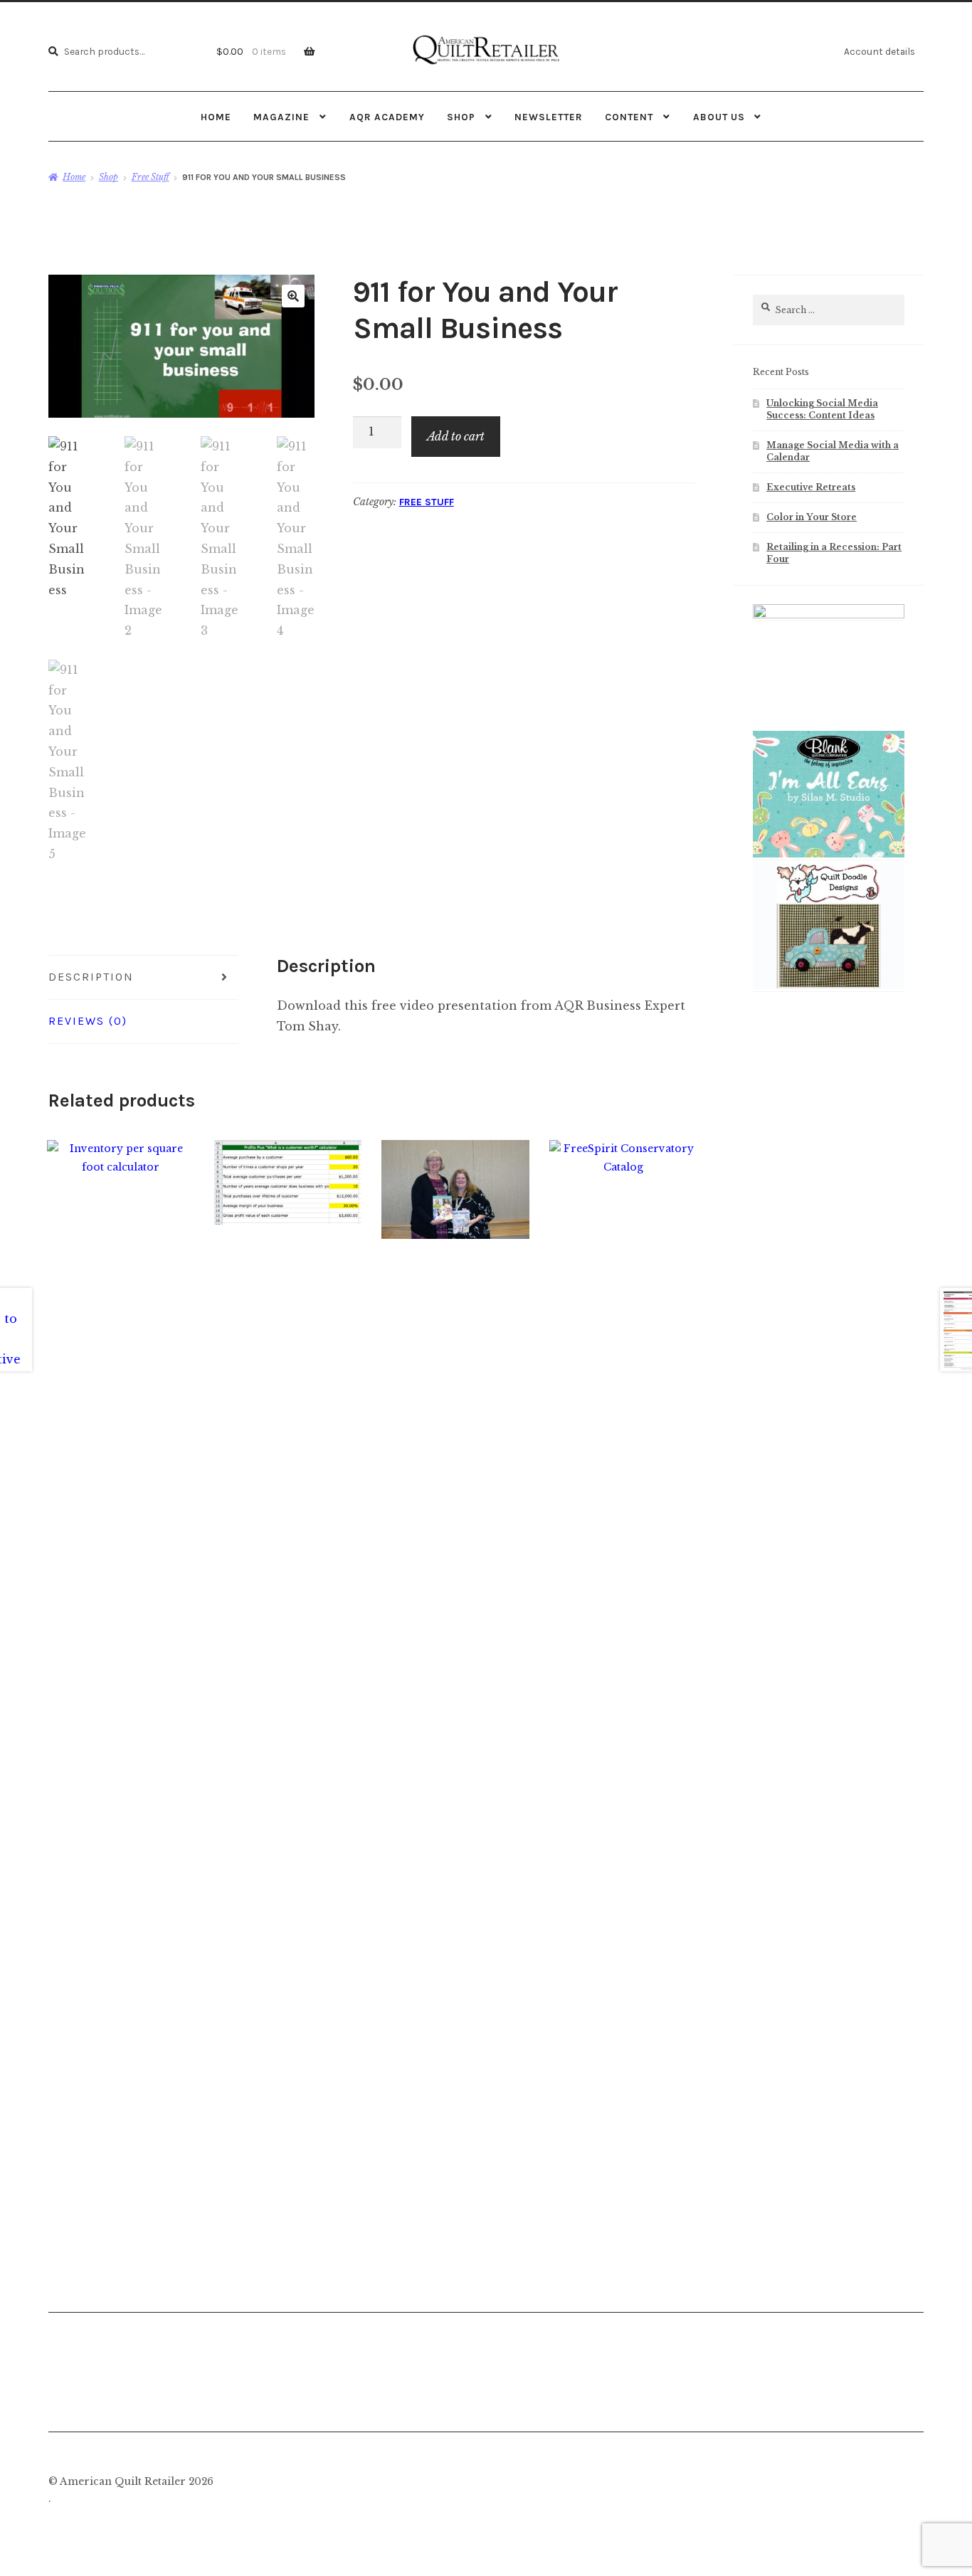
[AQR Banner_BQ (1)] (829, 855)
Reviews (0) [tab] (88, 1021)
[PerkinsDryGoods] (829, 616)
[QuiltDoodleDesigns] (829, 986)
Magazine (281, 117)
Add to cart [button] (121, 1682)
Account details (879, 51)
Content (629, 117)
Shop (461, 117)
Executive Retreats (811, 487)
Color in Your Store (812, 517)
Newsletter (549, 117)
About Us (719, 117)
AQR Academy (387, 117)
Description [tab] (91, 977)
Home (216, 117)
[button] (293, 296)
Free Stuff (150, 177)
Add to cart (456, 436)
